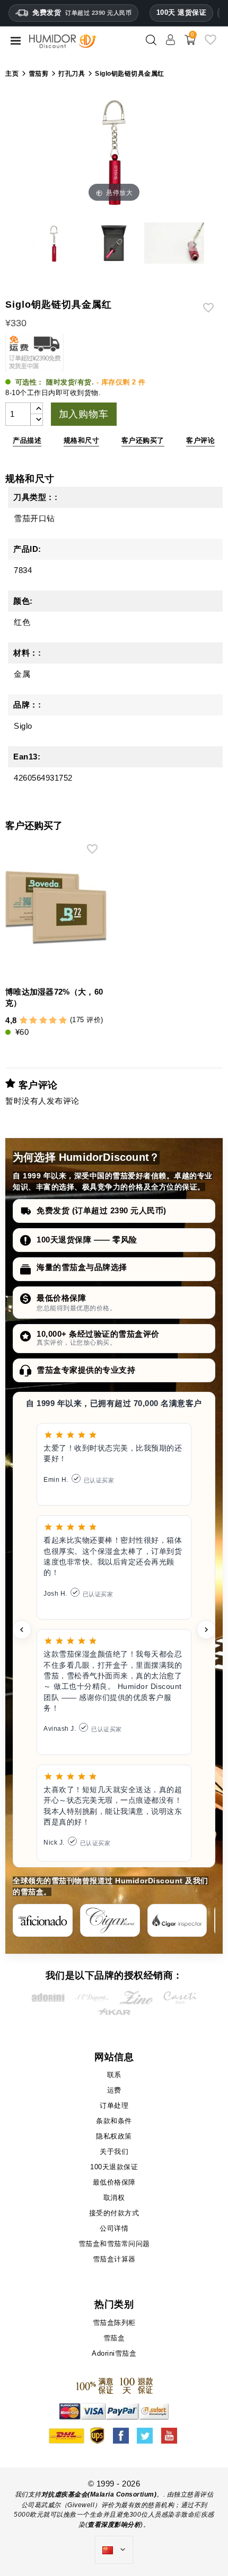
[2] (33, 1021)
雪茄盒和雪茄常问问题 (114, 2244)
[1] (24, 1021)
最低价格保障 (61, 1298)
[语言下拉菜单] (114, 2550)
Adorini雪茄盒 (114, 2353)
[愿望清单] (211, 44)
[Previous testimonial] (22, 1630)
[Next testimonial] (206, 1630)
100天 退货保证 (182, 12)
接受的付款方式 (114, 2213)
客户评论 (200, 440)
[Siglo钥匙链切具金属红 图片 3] (114, 245)
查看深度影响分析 (114, 2525)
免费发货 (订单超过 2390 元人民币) (102, 1210)
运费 (114, 2090)
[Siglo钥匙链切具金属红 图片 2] (54, 245)
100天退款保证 (114, 2167)
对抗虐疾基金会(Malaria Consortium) (99, 2494)
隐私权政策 (114, 2136)
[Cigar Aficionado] (43, 1920)
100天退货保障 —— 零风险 (87, 1240)
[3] (43, 1021)
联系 (114, 2075)
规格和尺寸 (82, 440)
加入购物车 (84, 414)
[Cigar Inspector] (177, 1920)
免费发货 (82, 12)
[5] (63, 1021)
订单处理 (114, 2105)
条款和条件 (114, 2121)
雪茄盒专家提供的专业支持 (86, 1370)
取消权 (114, 2198)
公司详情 (114, 2228)
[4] (53, 1021)
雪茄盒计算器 (114, 2259)
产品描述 (27, 440)
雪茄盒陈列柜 (114, 2323)
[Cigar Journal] (110, 1920)
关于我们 (114, 2152)
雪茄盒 (114, 2338)
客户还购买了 (143, 440)
